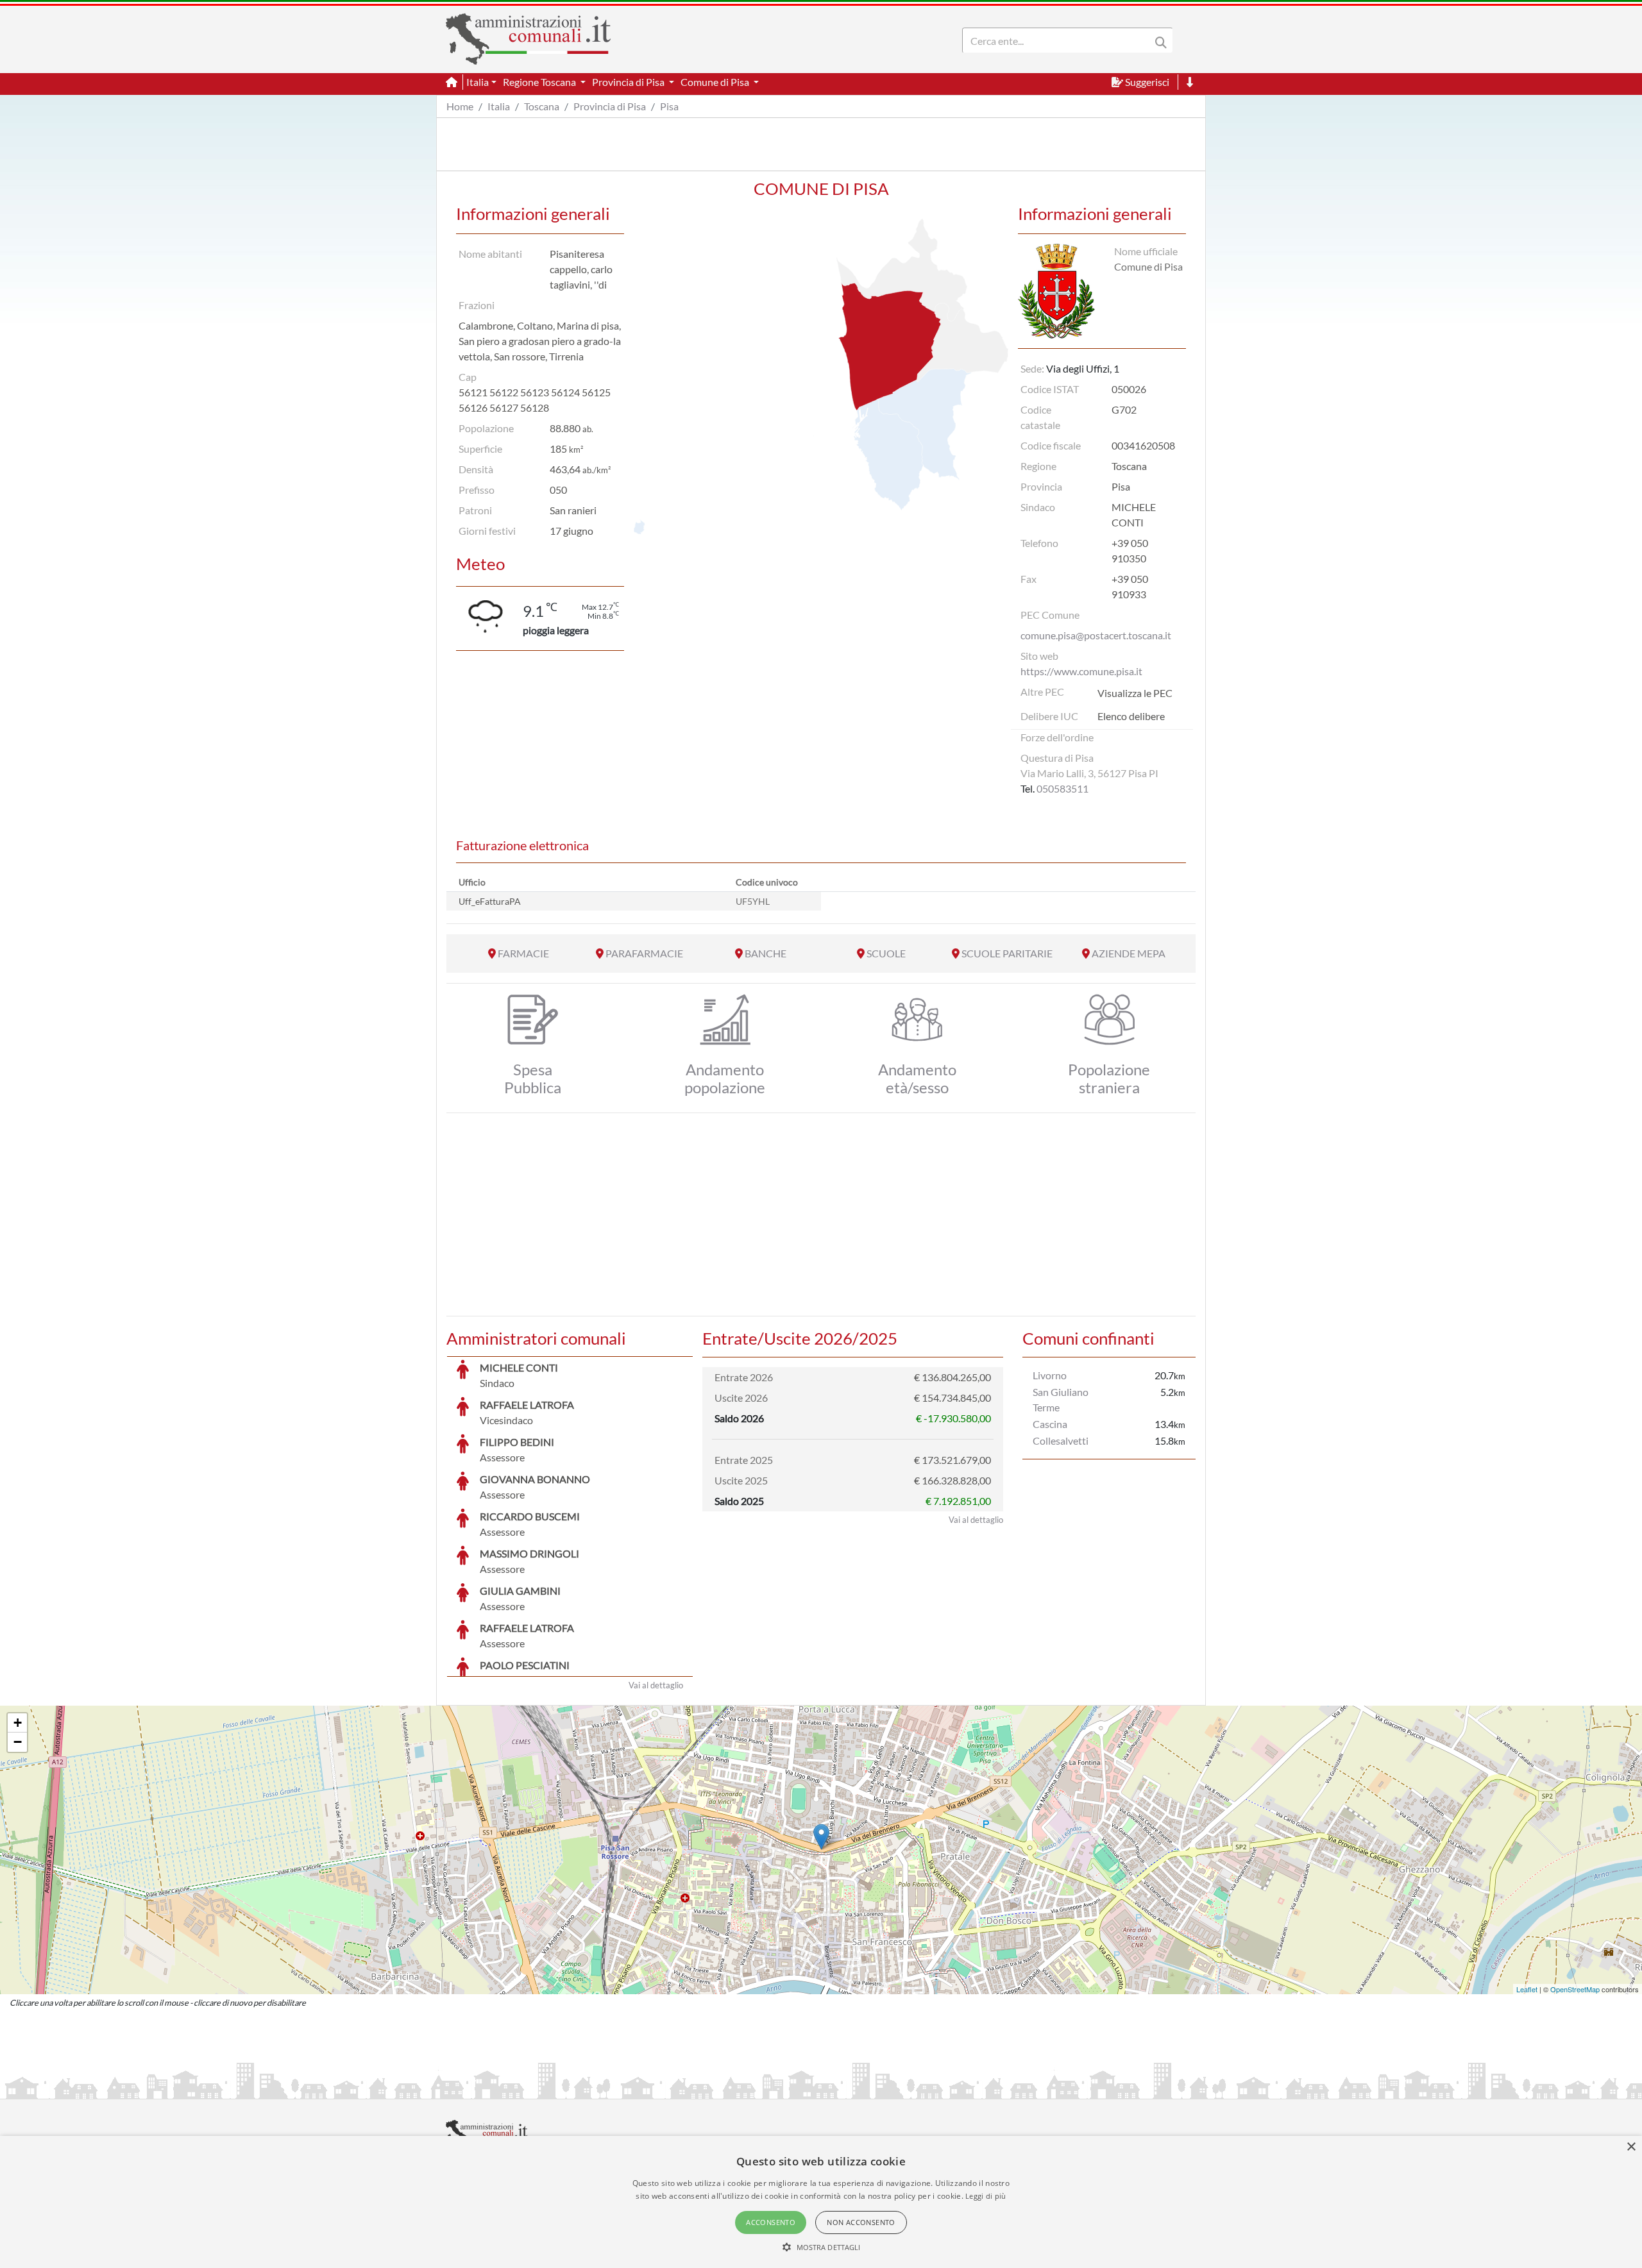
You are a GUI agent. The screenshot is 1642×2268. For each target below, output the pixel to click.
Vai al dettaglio (656, 1685)
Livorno (1050, 1375)
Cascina (1050, 1424)
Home (460, 106)
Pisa (669, 106)
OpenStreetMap (1575, 1989)
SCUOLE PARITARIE (1007, 953)
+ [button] (18, 1723)
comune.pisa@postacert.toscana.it (1096, 635)
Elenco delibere (1131, 716)
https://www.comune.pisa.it (1081, 671)
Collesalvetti (1061, 1441)
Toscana (542, 106)
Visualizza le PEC (1135, 693)
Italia (499, 106)
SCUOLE (886, 953)
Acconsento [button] (771, 2222)
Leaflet (1527, 1989)
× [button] (1631, 2147)
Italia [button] (478, 82)
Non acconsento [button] (861, 2222)
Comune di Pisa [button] (716, 82)
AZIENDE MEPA (1129, 953)
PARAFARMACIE (644, 953)
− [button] (18, 1742)
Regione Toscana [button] (540, 82)
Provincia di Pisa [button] (629, 82)
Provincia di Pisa (610, 106)
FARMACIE (523, 953)
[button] (821, 2247)
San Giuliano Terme (1061, 1399)
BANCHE (766, 953)
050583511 (1062, 788)
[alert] (821, 2202)
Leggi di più (986, 2196)
